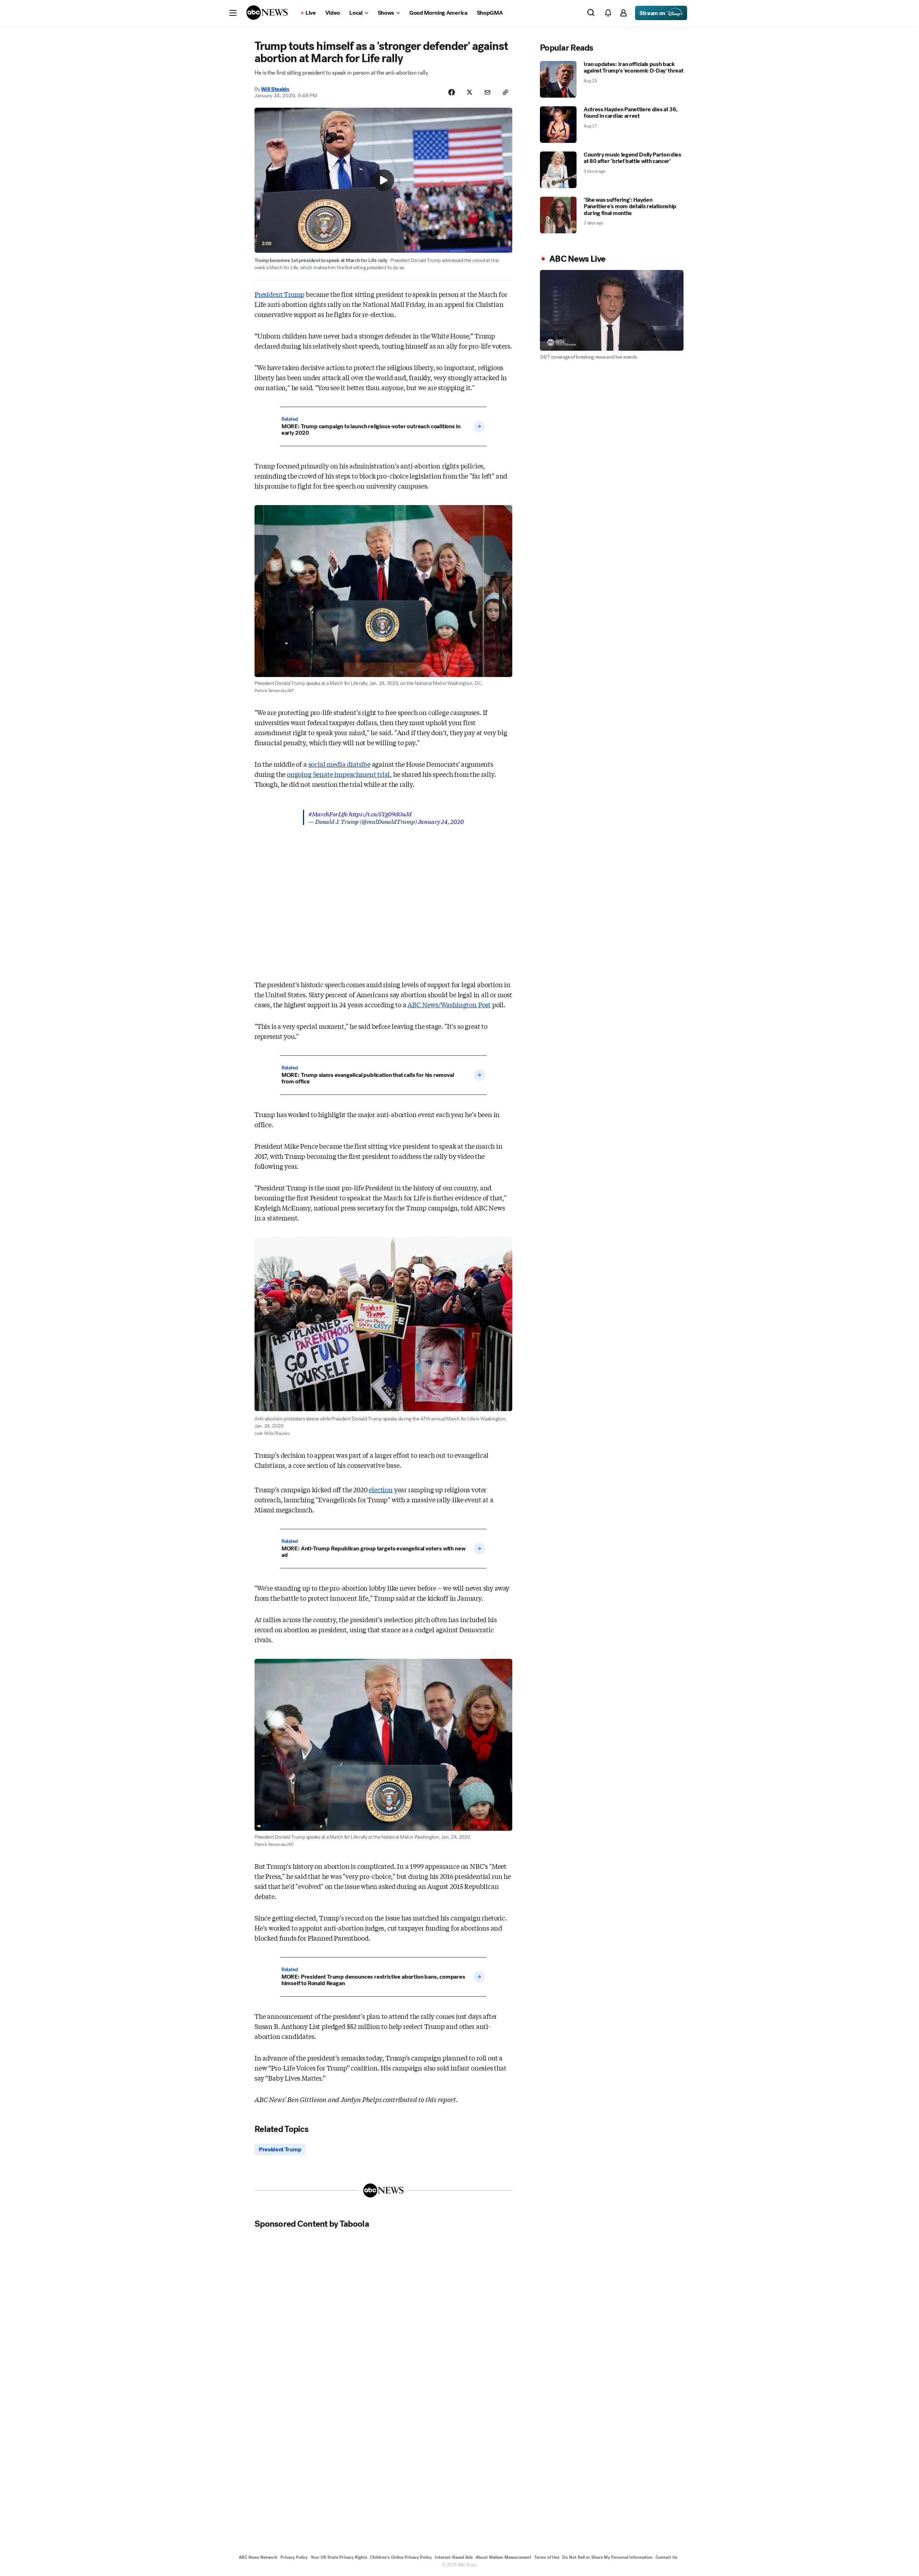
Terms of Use (547, 2557)
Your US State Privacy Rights (339, 2557)
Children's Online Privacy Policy (401, 2557)
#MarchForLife (328, 814)
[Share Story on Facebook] (452, 92)
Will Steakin (275, 89)
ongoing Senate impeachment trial (338, 774)
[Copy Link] (505, 92)
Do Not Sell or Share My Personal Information (607, 2557)
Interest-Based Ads (454, 2557)
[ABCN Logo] (267, 13)
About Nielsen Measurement (503, 2557)
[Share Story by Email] (488, 92)
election (381, 1489)
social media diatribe (339, 764)
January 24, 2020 (441, 821)
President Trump (279, 294)
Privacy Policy (294, 2557)
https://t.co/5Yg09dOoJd (380, 814)
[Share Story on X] (470, 92)
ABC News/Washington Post (449, 1004)
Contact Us (666, 2557)
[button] (233, 13)
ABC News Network (258, 2557)
